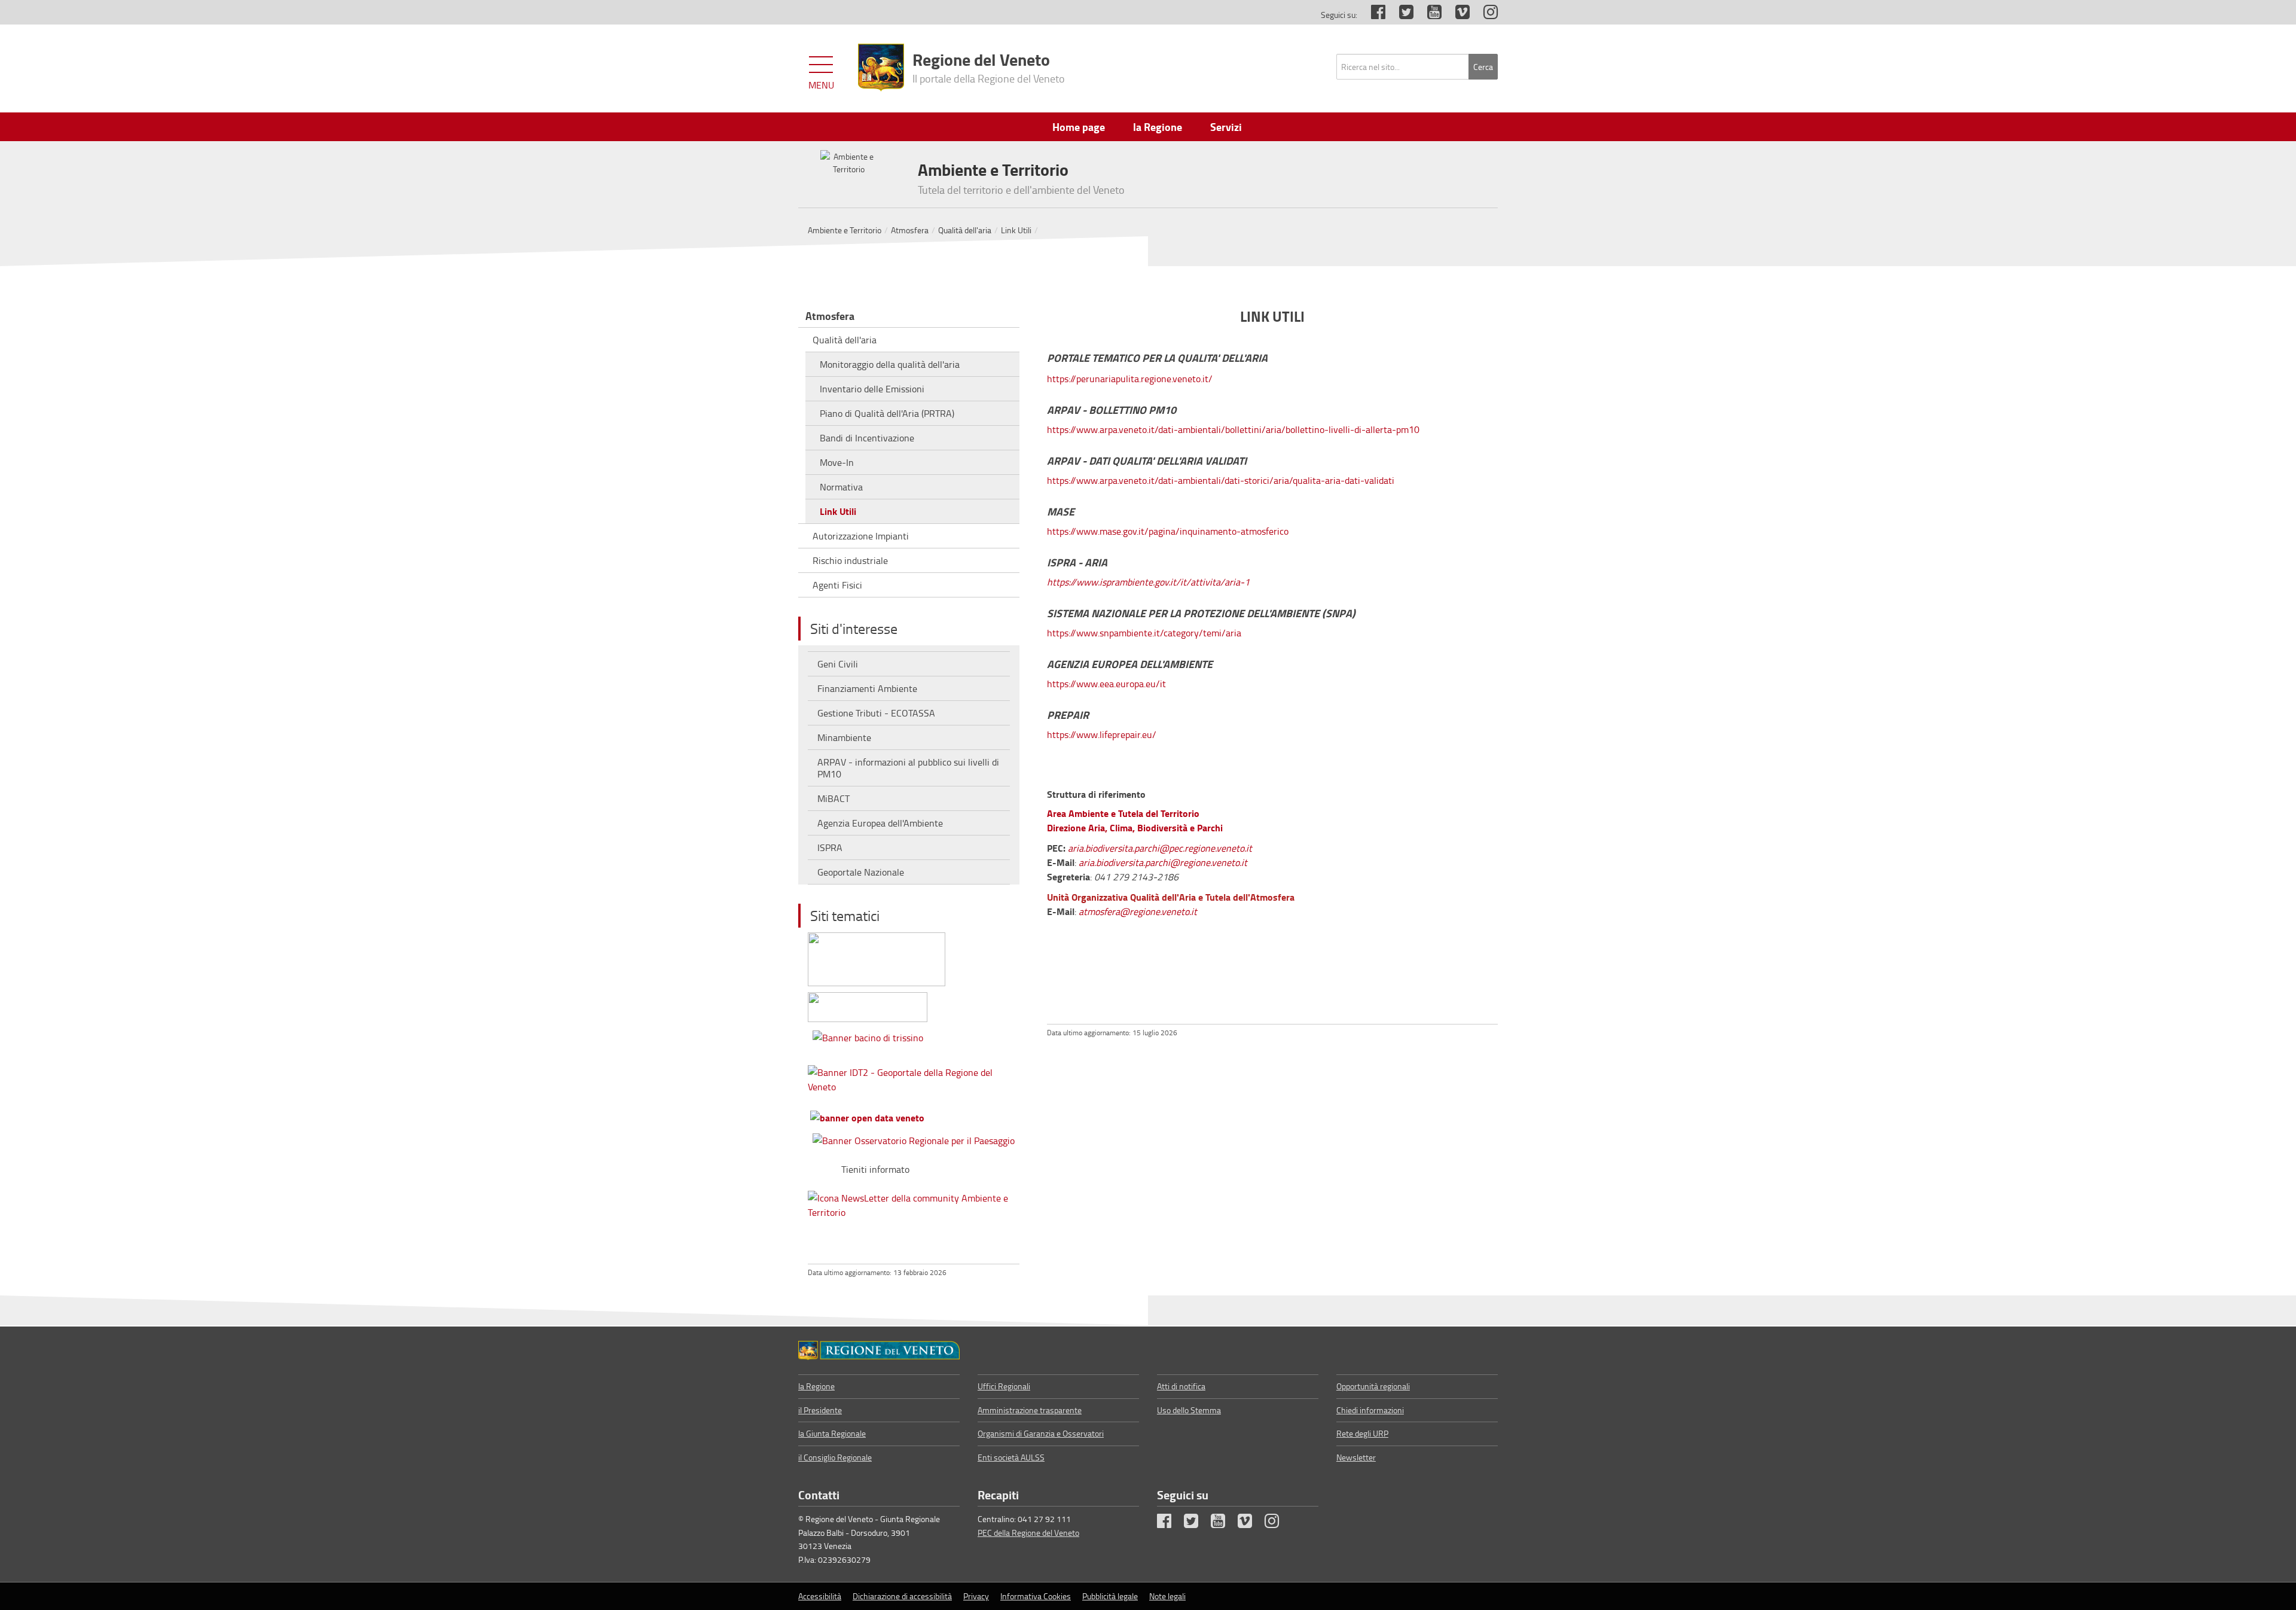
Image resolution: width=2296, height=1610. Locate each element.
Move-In (837, 462)
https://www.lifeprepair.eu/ (1102, 734)
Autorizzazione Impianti (861, 536)
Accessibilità (820, 1596)
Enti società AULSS (1011, 1457)
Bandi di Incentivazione (867, 438)
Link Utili (1016, 230)
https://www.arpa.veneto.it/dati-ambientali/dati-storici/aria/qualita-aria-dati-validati (1221, 480)
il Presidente (820, 1410)
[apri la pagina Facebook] (1372, 15)
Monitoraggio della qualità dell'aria (890, 364)
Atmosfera (910, 230)
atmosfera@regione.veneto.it (1138, 911)
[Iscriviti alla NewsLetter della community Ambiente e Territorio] (914, 1203)
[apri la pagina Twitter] (1400, 15)
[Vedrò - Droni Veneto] (877, 957)
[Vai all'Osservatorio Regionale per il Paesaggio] (914, 1138)
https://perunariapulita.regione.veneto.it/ (1130, 379)
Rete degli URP (1362, 1433)
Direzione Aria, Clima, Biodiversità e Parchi (1135, 827)
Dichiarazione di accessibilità (902, 1596)
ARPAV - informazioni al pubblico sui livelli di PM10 (908, 768)
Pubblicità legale (1110, 1596)
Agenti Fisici (837, 585)
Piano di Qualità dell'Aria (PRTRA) (887, 413)
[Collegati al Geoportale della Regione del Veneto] (914, 1077)
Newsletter (1356, 1457)
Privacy (976, 1596)
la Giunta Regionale (832, 1433)
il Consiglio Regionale (835, 1457)
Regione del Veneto (989, 66)
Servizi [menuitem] (1226, 127)
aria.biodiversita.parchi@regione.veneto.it (1163, 862)
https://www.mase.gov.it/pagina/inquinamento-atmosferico (1168, 531)
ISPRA (830, 847)
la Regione (816, 1386)
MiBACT (833, 798)
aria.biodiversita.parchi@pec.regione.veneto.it (1160, 848)
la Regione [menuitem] (1158, 127)
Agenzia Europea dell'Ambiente (880, 823)
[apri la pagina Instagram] (1485, 15)
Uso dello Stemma (1189, 1410)
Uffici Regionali (1004, 1386)
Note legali (1167, 1596)
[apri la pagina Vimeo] (1457, 15)
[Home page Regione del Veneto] (881, 68)
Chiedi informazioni (1370, 1410)
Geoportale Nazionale (861, 872)
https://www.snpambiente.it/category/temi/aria (1144, 633)
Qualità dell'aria (965, 230)
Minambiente (844, 737)
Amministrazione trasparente (1030, 1410)
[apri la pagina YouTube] (1428, 15)
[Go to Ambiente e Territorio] (879, 1350)
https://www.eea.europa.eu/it (1106, 684)
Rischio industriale (850, 560)
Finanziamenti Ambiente (867, 688)
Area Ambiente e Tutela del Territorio (1123, 813)
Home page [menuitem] (1079, 127)
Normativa (841, 487)
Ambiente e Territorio (845, 230)
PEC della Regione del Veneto (1028, 1533)
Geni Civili (838, 664)
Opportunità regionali (1373, 1386)
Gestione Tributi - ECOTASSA (876, 713)
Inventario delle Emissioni (872, 389)
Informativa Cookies (1036, 1596)
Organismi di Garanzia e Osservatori (1041, 1433)
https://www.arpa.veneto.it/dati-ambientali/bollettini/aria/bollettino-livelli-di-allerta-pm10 (1233, 429)
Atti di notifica (1181, 1386)
